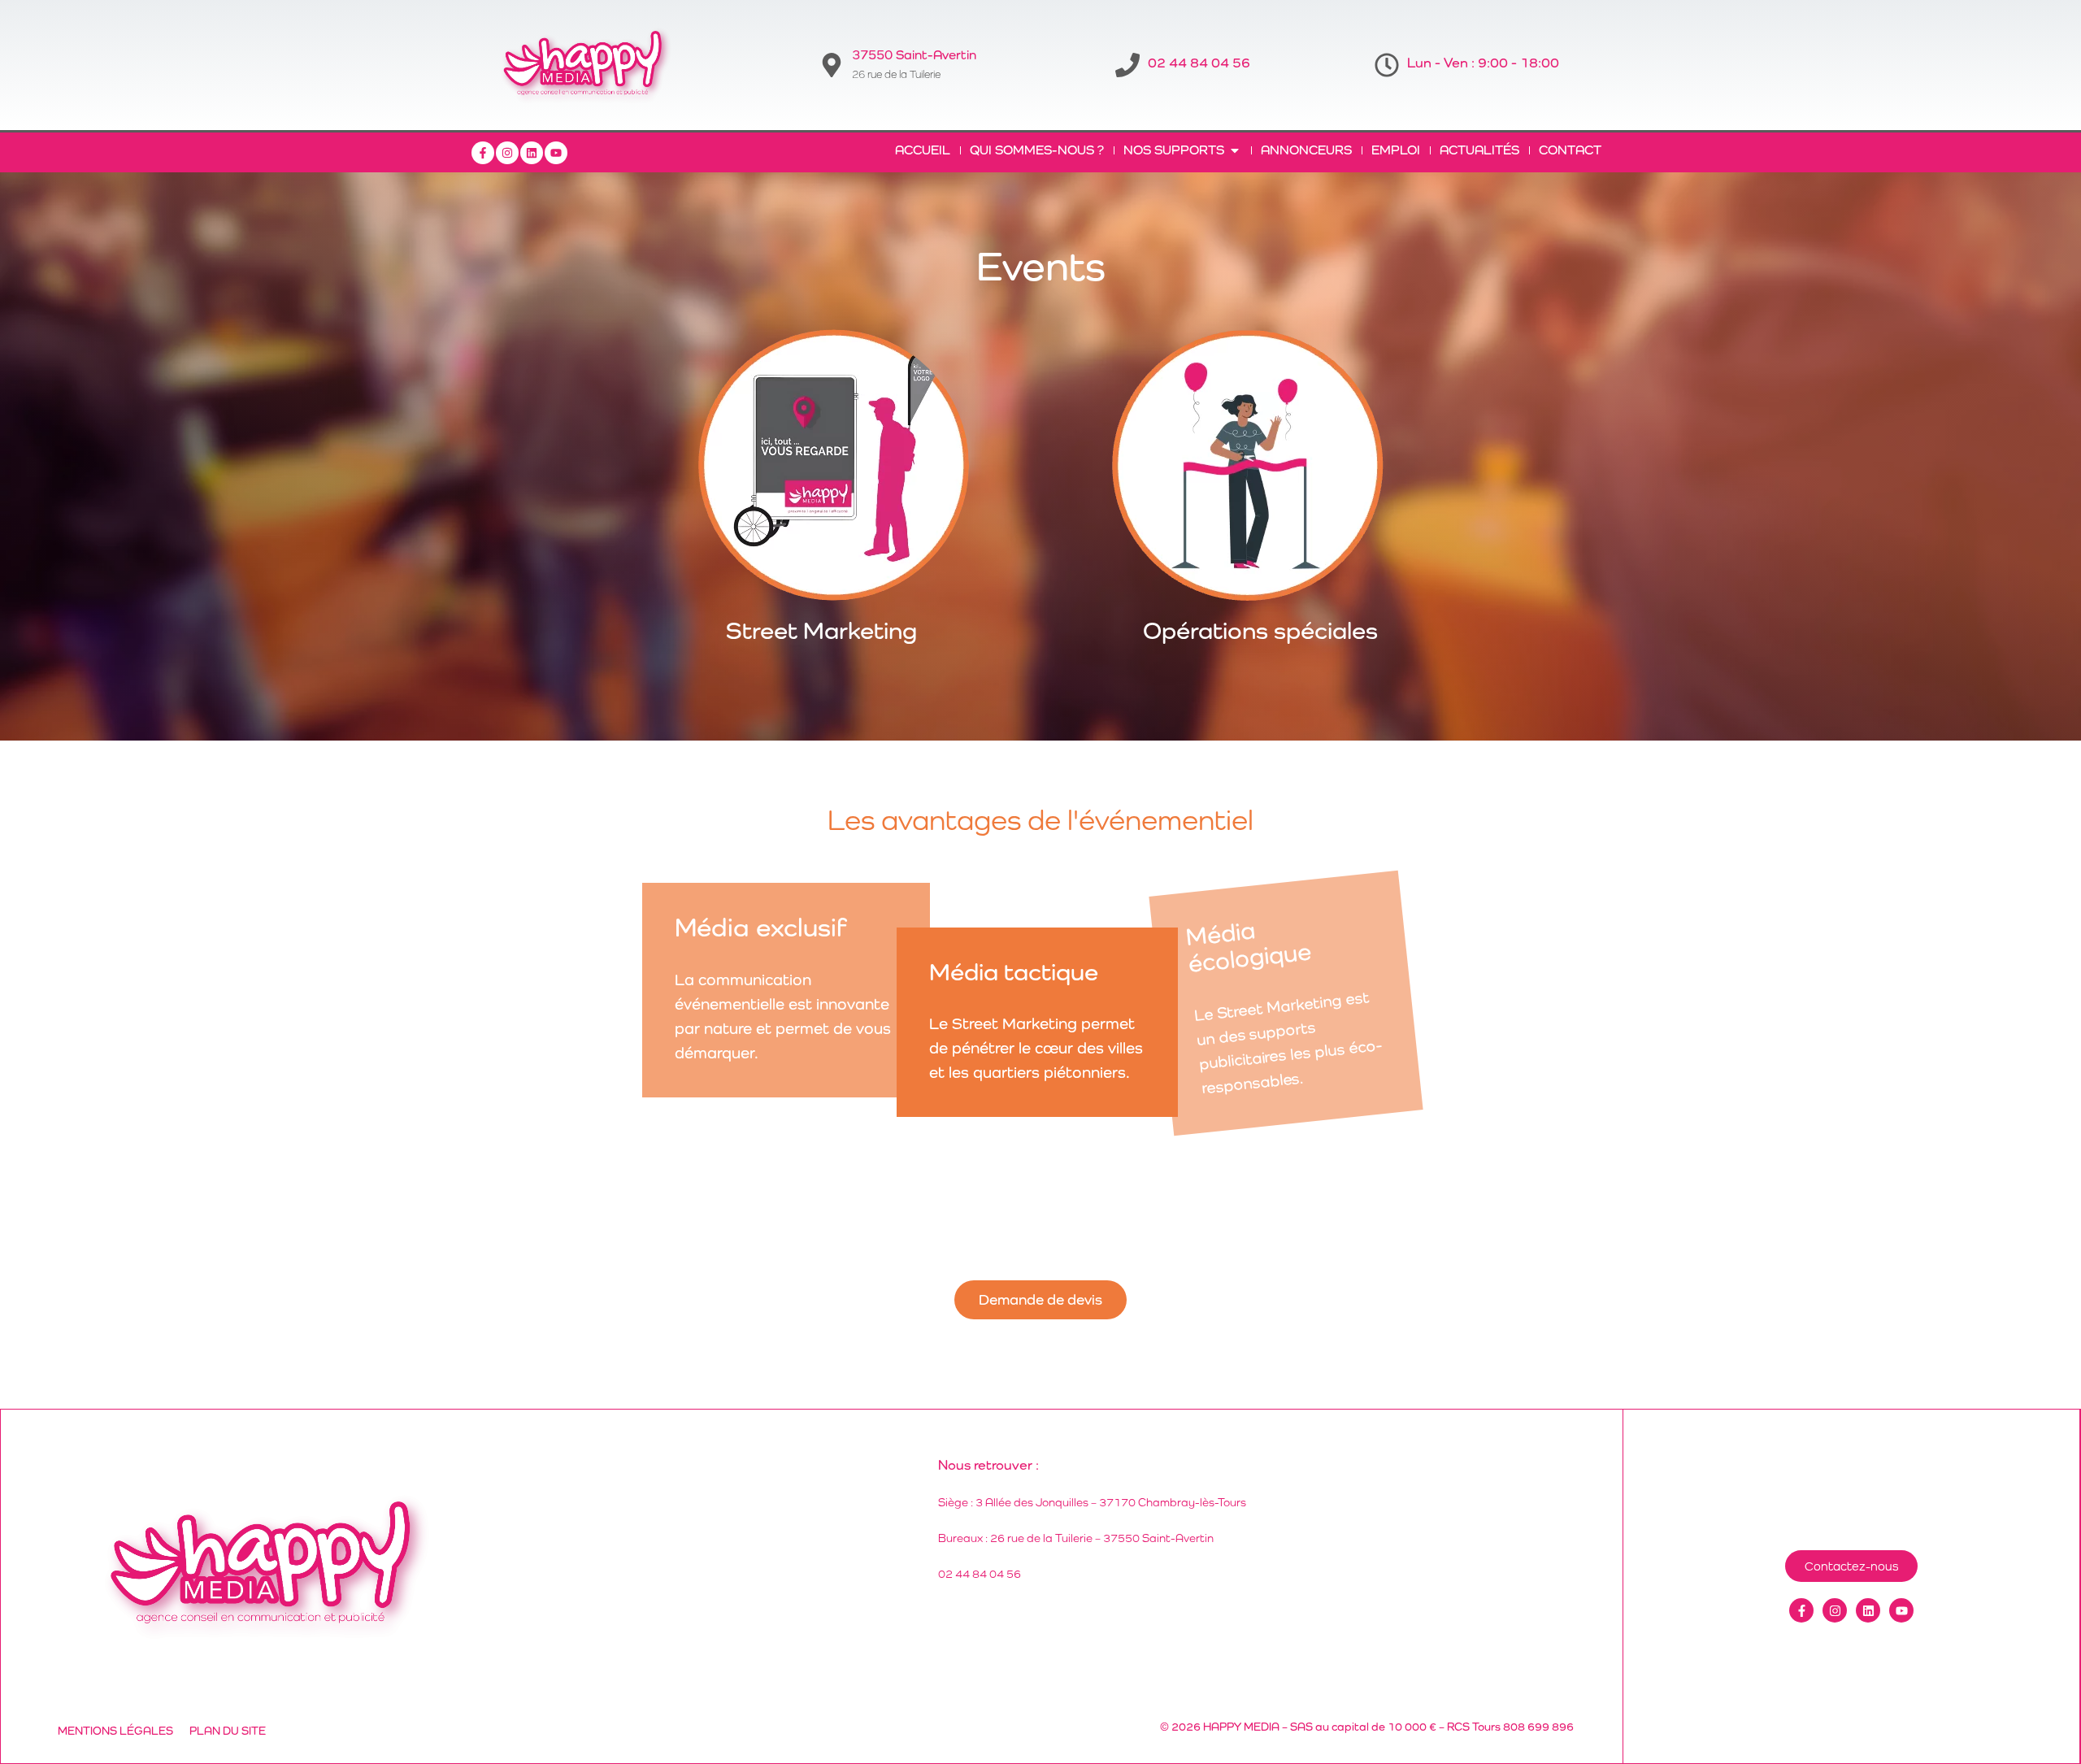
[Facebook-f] (483, 153)
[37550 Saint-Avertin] (832, 65)
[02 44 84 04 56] (1127, 65)
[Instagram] (507, 153)
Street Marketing (821, 630)
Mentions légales (115, 1731)
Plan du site (228, 1731)
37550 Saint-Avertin (914, 55)
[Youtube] (556, 153)
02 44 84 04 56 (1199, 63)
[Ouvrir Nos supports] (1235, 150)
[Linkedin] (532, 153)
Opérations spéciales (1260, 630)
